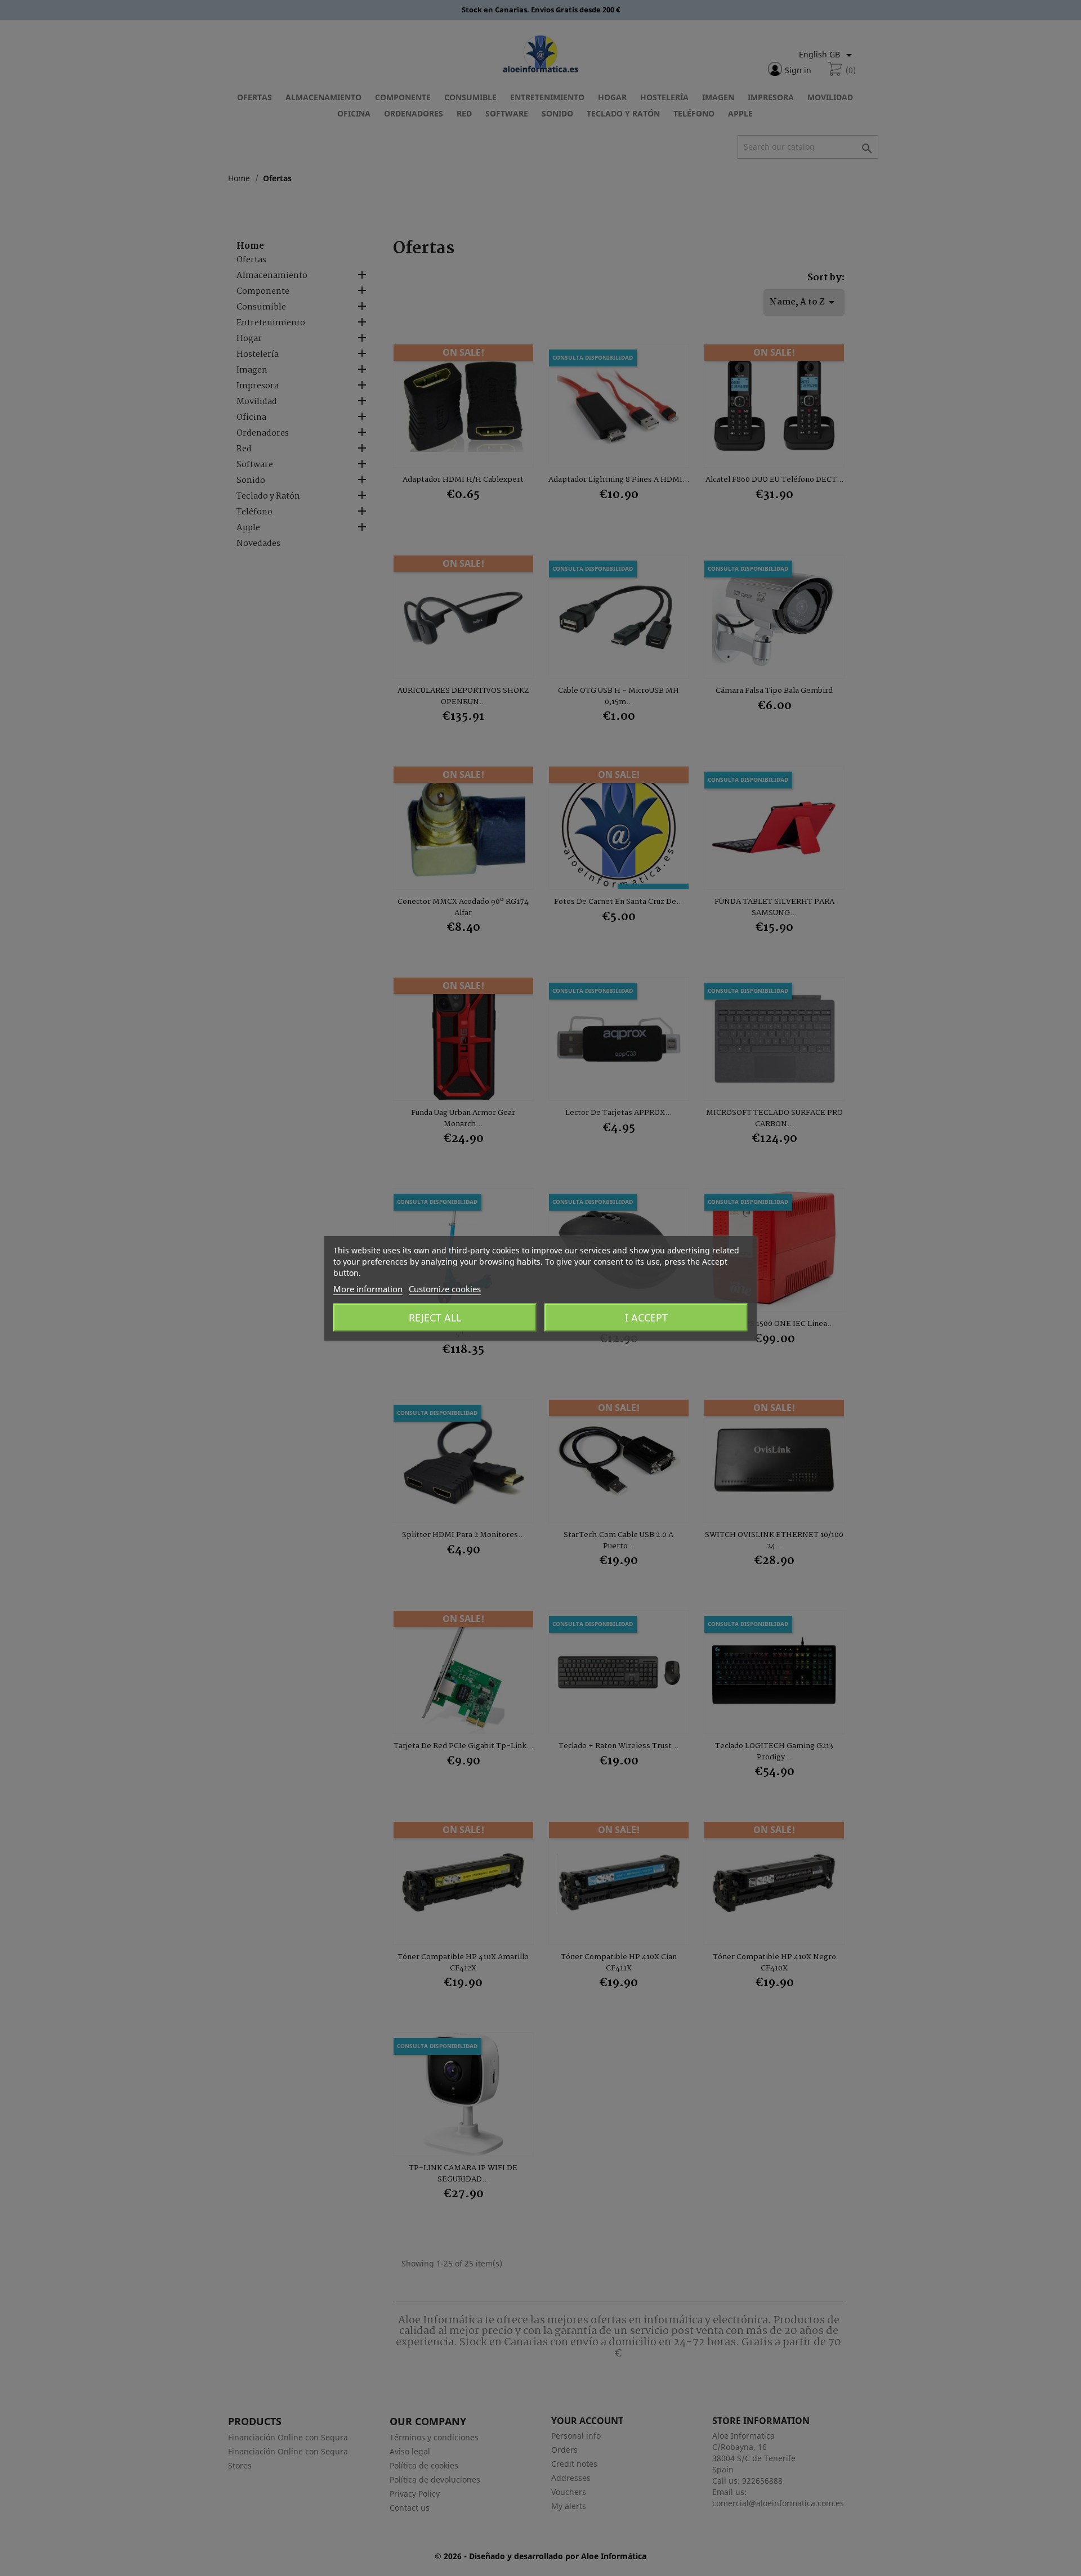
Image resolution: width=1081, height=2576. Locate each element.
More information (368, 1289)
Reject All (435, 1318)
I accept (646, 1318)
